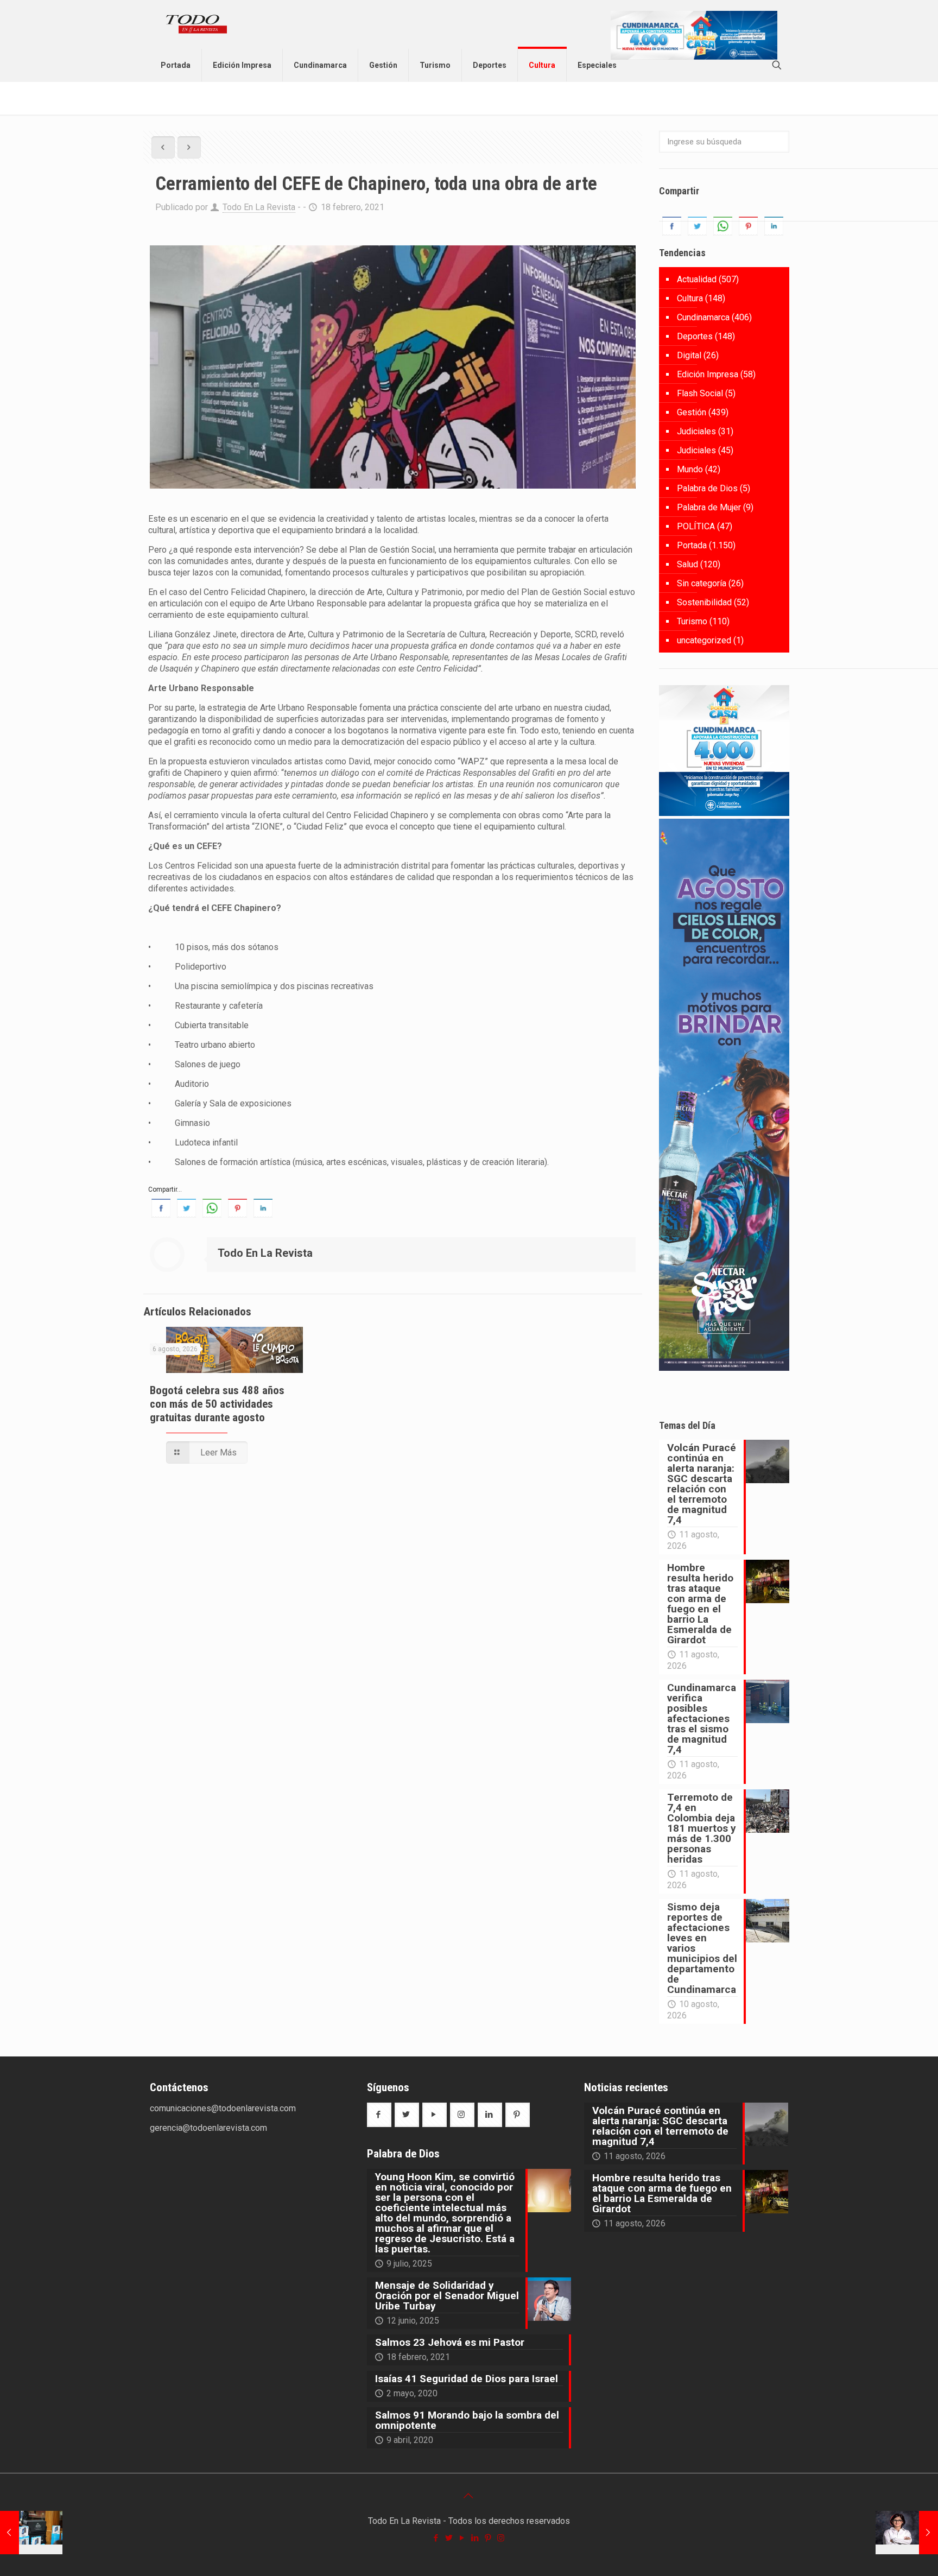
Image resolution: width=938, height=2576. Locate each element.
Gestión (692, 412)
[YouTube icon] (462, 2538)
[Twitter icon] (449, 2538)
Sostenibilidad (704, 602)
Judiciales (696, 431)
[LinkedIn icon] (476, 2538)
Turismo (692, 621)
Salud (687, 564)
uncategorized (704, 640)
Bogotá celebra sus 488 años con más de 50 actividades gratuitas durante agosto (217, 1404)
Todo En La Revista (259, 207)
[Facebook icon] (436, 2538)
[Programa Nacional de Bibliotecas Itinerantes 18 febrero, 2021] (31, 2533)
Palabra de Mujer (709, 507)
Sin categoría (702, 583)
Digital (689, 355)
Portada (692, 545)
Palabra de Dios (707, 488)
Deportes (695, 336)
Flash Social (700, 393)
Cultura (690, 298)
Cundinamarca (703, 317)
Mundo (690, 469)
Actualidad (697, 279)
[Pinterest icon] (489, 2538)
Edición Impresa (708, 374)
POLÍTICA (696, 526)
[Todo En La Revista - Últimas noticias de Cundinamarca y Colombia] (197, 24)
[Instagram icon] (502, 2538)
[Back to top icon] (469, 2496)
